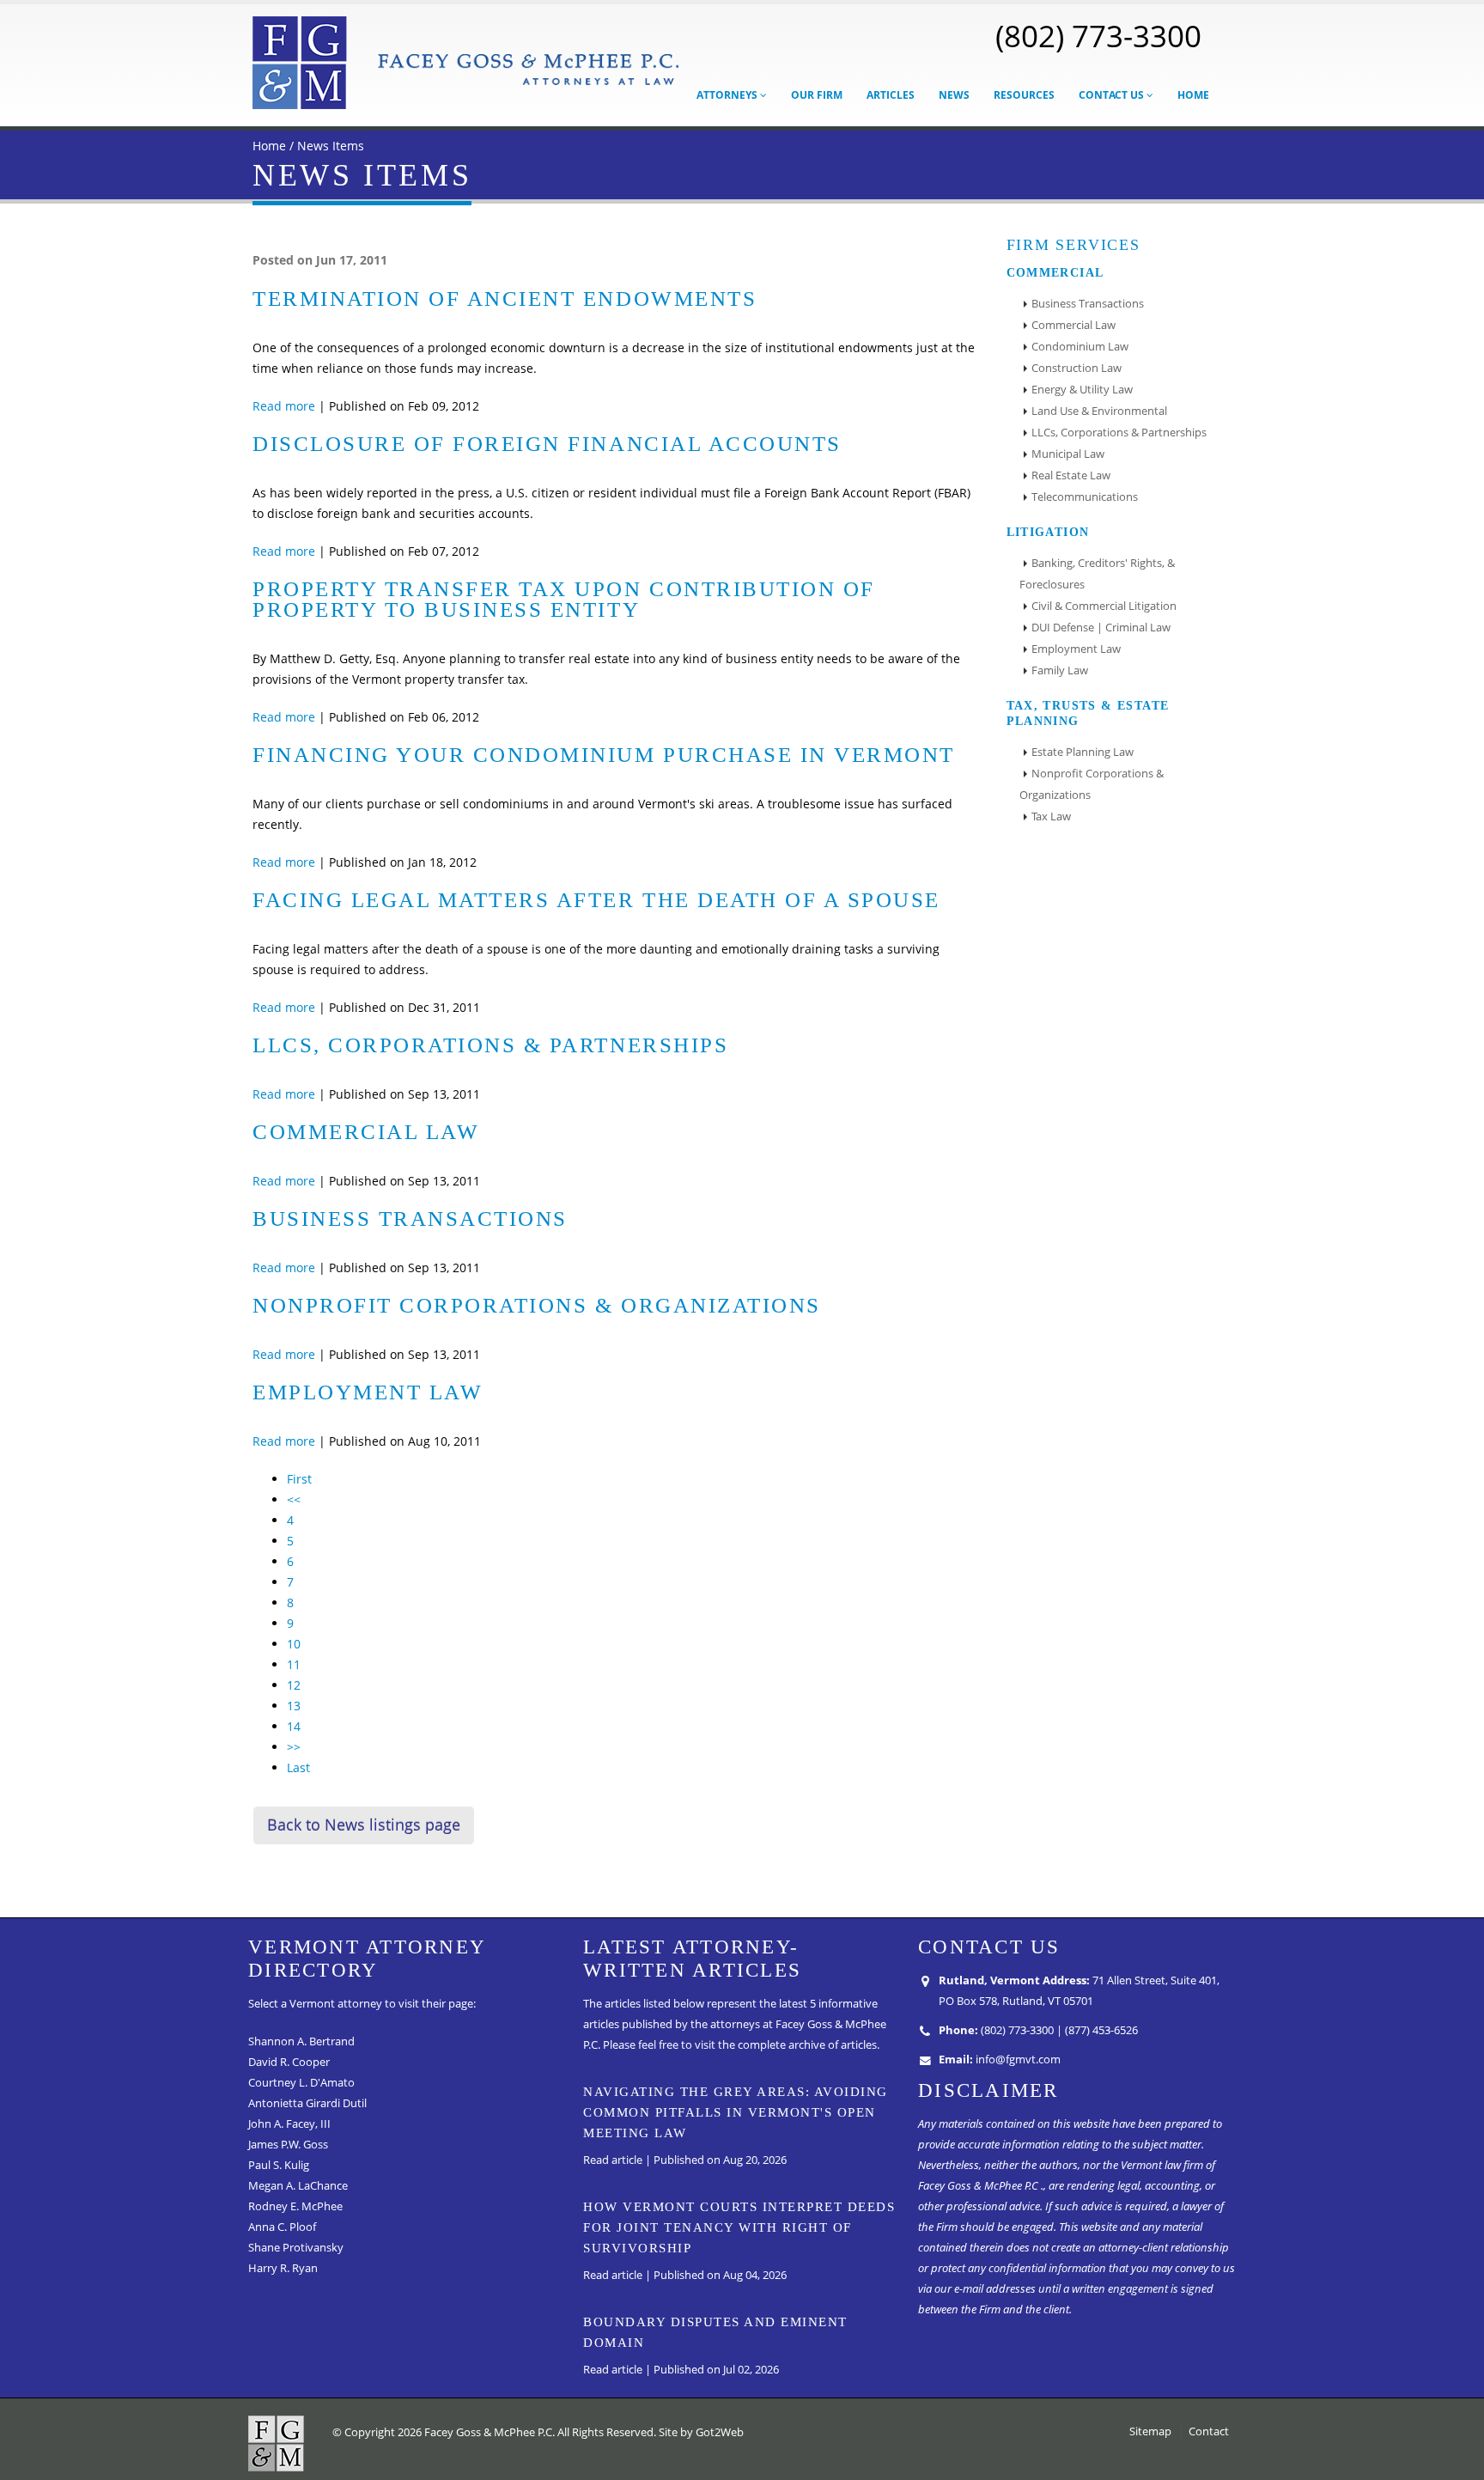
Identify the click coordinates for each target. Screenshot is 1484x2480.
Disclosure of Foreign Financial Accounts (547, 444)
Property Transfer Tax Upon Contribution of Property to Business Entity (564, 599)
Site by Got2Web (701, 2432)
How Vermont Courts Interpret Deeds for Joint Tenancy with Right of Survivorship (739, 2227)
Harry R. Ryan (283, 2268)
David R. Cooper (289, 2062)
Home (1193, 95)
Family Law (1060, 670)
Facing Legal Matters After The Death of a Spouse (596, 900)
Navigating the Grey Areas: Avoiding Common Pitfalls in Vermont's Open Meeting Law (736, 2112)
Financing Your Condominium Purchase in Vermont (604, 755)
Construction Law (1077, 368)
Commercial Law (366, 1132)
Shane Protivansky (296, 2248)
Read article (613, 2160)
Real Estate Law (1071, 475)
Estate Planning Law (1083, 752)
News (954, 95)
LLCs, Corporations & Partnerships (490, 1045)
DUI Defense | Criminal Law (1101, 628)
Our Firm (817, 95)
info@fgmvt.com (1018, 2060)
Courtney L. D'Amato (301, 2083)
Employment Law (368, 1392)
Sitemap (1150, 2431)
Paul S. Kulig (279, 2165)
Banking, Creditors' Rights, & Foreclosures (1097, 574)
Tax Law (1051, 817)
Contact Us (1113, 95)
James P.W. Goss (288, 2145)
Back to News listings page (364, 1825)
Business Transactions (410, 1219)
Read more (284, 406)
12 (294, 1685)
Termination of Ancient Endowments (505, 299)
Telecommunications (1085, 497)
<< (294, 1499)
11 (294, 1664)
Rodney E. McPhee (295, 2206)
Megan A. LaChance (298, 2186)
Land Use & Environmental (1099, 411)
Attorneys (728, 95)
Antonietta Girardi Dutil (307, 2103)
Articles (891, 95)
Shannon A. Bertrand (301, 2041)
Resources (1024, 95)
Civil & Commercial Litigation (1104, 606)
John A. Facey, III (289, 2124)
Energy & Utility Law (1082, 390)
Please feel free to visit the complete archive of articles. (741, 2045)
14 (294, 1726)
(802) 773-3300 (1098, 35)
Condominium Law (1080, 347)
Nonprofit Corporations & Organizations (537, 1305)
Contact (1209, 2431)
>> (294, 1747)
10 (294, 1644)
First (299, 1479)
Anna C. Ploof (282, 2227)
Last (298, 1767)
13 (294, 1706)
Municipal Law (1068, 454)
